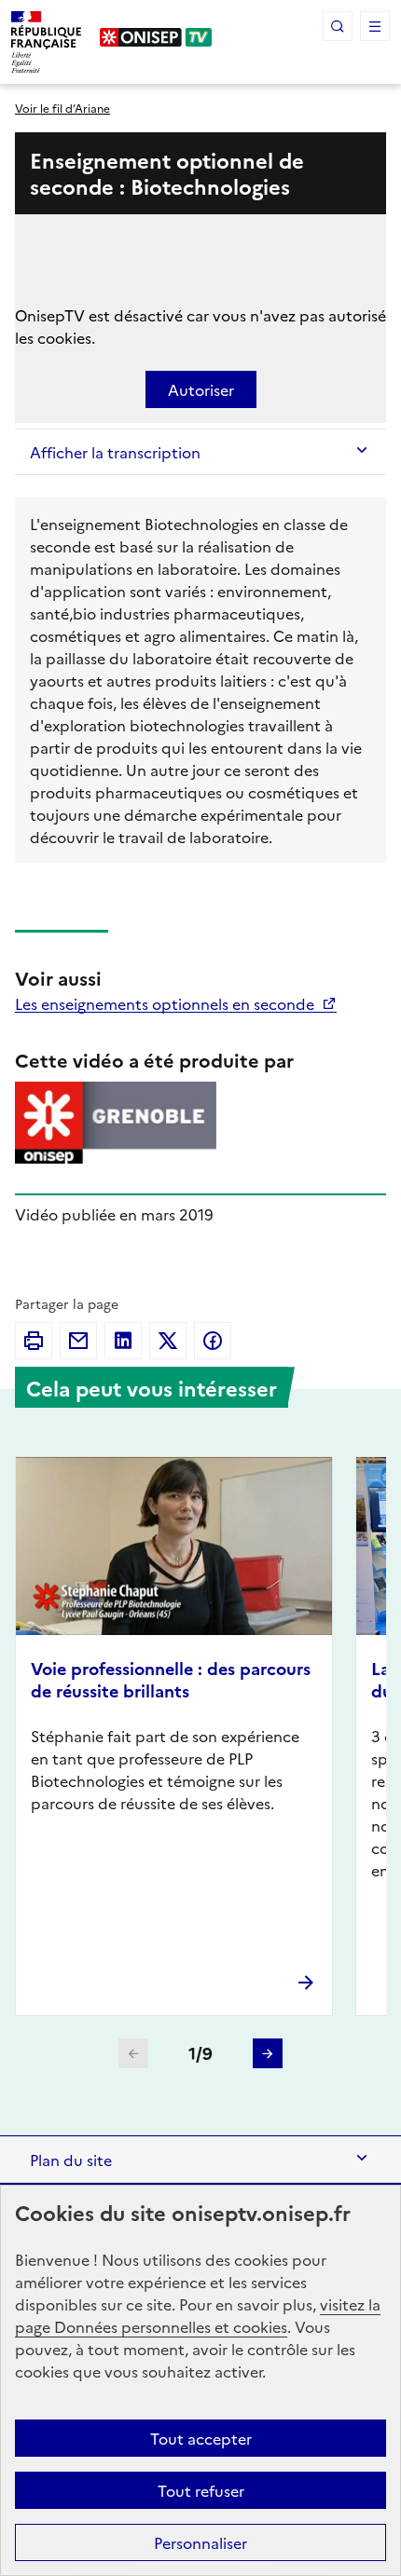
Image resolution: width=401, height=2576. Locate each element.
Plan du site (71, 2160)
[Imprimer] (34, 1341)
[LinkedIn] (123, 1341)
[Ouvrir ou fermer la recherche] (338, 26)
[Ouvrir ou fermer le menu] (375, 26)
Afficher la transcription (115, 452)
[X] (168, 1341)
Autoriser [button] (201, 389)
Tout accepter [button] (201, 2438)
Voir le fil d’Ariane (62, 108)
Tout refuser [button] (201, 2490)
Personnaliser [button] (200, 2542)
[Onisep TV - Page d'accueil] (156, 37)
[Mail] (78, 1341)
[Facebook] (213, 1341)
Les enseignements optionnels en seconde (166, 1003)
